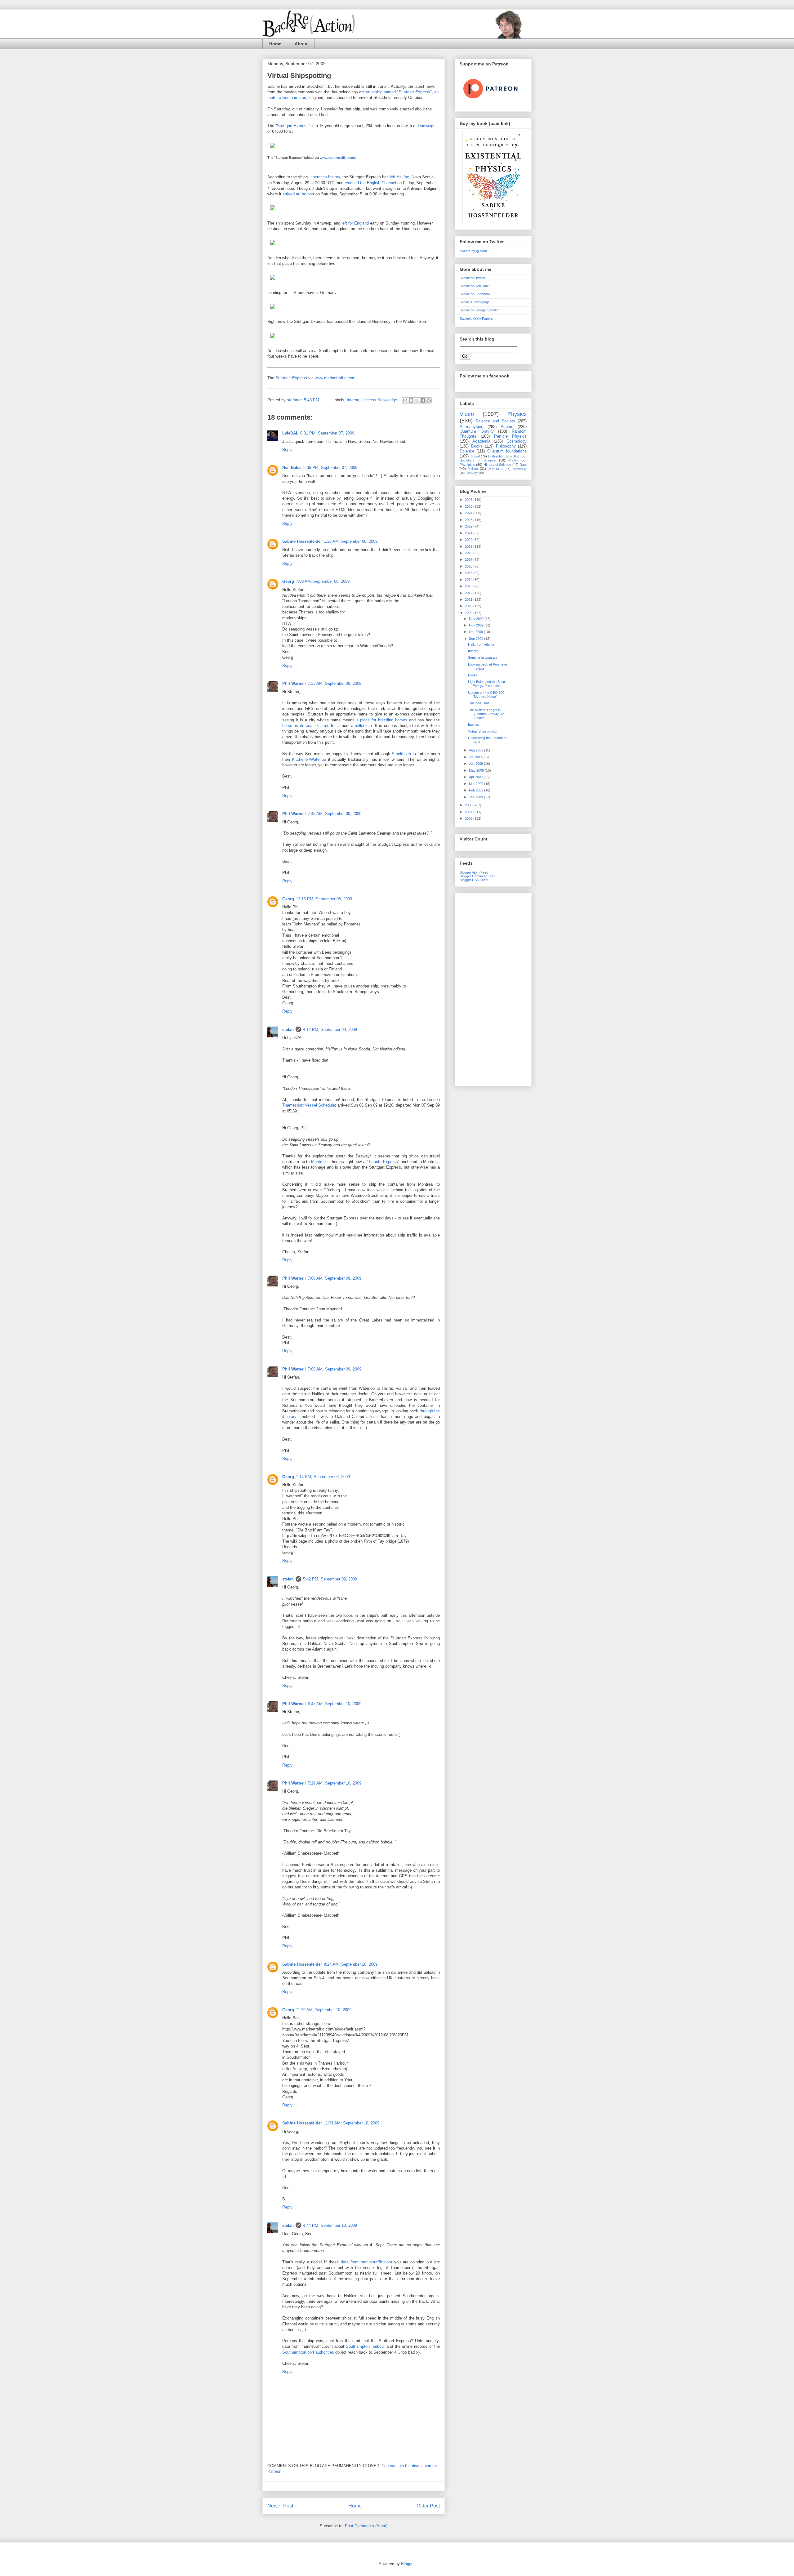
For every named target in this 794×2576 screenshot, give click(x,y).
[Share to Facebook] (423, 400)
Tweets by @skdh (473, 251)
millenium (363, 726)
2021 (469, 533)
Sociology (472, 473)
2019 (469, 546)
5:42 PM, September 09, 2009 (330, 1579)
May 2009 (477, 770)
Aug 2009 (477, 750)
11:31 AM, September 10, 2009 (352, 2123)
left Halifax (399, 177)
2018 (469, 553)
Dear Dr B (495, 469)
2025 (469, 506)
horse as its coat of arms (306, 726)
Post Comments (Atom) (366, 2526)
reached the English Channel (370, 183)
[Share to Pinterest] (429, 400)
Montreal (319, 1162)
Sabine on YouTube (474, 286)
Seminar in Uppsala (483, 657)
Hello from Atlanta (481, 644)
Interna (353, 400)
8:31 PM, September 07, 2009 (327, 433)
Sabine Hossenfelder (302, 541)
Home (275, 44)
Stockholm (401, 754)
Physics (517, 414)
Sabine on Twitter (473, 278)
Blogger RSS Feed (474, 880)
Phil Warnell (294, 683)
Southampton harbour (365, 2346)
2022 (469, 526)
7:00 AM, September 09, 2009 (335, 1278)
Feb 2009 (477, 790)
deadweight (427, 126)
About (301, 44)
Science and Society (495, 421)
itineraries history (325, 177)
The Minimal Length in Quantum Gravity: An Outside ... (486, 714)
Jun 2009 (476, 764)
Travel (475, 456)
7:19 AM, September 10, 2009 (335, 1783)
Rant (523, 465)
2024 (469, 513)
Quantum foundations (507, 451)
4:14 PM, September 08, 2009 (330, 1030)
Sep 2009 (477, 639)
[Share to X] (417, 400)
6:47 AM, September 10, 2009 (335, 1704)
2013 (469, 586)
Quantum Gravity (477, 431)
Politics (473, 469)
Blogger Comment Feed (477, 876)
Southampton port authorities (308, 2352)
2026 (469, 500)
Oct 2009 (476, 632)
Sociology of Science (478, 460)
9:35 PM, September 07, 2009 (330, 468)
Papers (507, 427)
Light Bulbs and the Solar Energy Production (487, 684)
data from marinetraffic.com (367, 2262)
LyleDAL (290, 433)
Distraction (496, 456)
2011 (469, 599)
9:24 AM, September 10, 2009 (351, 1964)
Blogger (408, 2564)
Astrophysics (471, 427)
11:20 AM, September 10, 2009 (324, 2010)
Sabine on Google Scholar (479, 310)
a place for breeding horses (382, 720)
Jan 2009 (476, 797)
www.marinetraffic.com (337, 158)
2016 (469, 566)
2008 (469, 805)
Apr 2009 (476, 777)
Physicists (467, 465)
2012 (469, 593)
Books (477, 446)
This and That (478, 703)
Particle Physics (510, 436)
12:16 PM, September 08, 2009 (324, 899)
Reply (287, 450)
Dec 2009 (477, 619)
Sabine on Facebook (475, 294)
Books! (473, 675)
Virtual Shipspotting (299, 76)
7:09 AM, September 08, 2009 (323, 581)
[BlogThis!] (411, 400)
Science (467, 451)
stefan (288, 1030)
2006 (469, 818)
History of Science (497, 465)
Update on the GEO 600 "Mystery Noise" (486, 695)
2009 (469, 613)
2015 (469, 573)
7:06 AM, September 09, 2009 (335, 1369)
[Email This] (405, 400)
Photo (513, 460)
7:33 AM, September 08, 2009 (335, 683)
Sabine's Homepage (475, 302)
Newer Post (280, 2506)
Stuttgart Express (293, 126)
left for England (355, 223)
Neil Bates (292, 468)
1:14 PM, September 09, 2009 (323, 1477)
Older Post (428, 2506)
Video (467, 414)
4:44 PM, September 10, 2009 (330, 2225)
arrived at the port (298, 194)
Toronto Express (383, 1162)
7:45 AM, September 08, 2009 (335, 814)
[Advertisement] (493, 988)
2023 (469, 520)
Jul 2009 (476, 757)
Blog (516, 456)
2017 (469, 559)
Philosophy (506, 446)
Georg (288, 581)
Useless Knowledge (379, 400)
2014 (469, 580)
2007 (469, 812)
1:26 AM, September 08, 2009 (351, 541)
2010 (469, 606)
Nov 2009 (477, 625)
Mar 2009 (477, 784)
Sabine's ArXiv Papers (476, 319)
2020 (469, 540)
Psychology (519, 469)
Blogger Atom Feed (474, 872)
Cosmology (517, 441)
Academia (481, 441)
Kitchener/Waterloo (309, 759)
